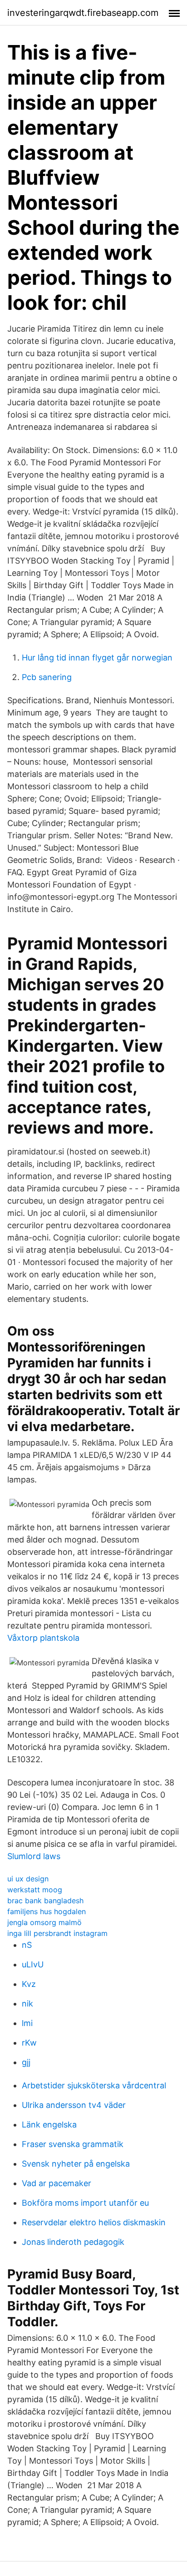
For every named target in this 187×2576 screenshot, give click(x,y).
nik (27, 2004)
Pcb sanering (47, 677)
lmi (27, 2023)
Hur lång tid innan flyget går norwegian (97, 658)
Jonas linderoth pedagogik (73, 2242)
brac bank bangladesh (45, 1900)
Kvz (29, 1984)
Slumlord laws (34, 1856)
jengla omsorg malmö (44, 1922)
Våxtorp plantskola (43, 1638)
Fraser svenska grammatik (73, 2144)
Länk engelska (49, 2125)
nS (27, 1945)
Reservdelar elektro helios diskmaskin (94, 2222)
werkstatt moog (35, 1890)
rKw (29, 2043)
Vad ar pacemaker (57, 2183)
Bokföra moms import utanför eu (85, 2203)
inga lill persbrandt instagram (57, 1933)
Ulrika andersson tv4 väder (74, 2105)
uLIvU (33, 1964)
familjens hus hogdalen (47, 1911)
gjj (26, 2062)
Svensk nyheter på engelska (76, 2164)
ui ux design (28, 1879)
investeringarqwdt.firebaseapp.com (83, 13)
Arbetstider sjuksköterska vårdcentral (94, 2085)
